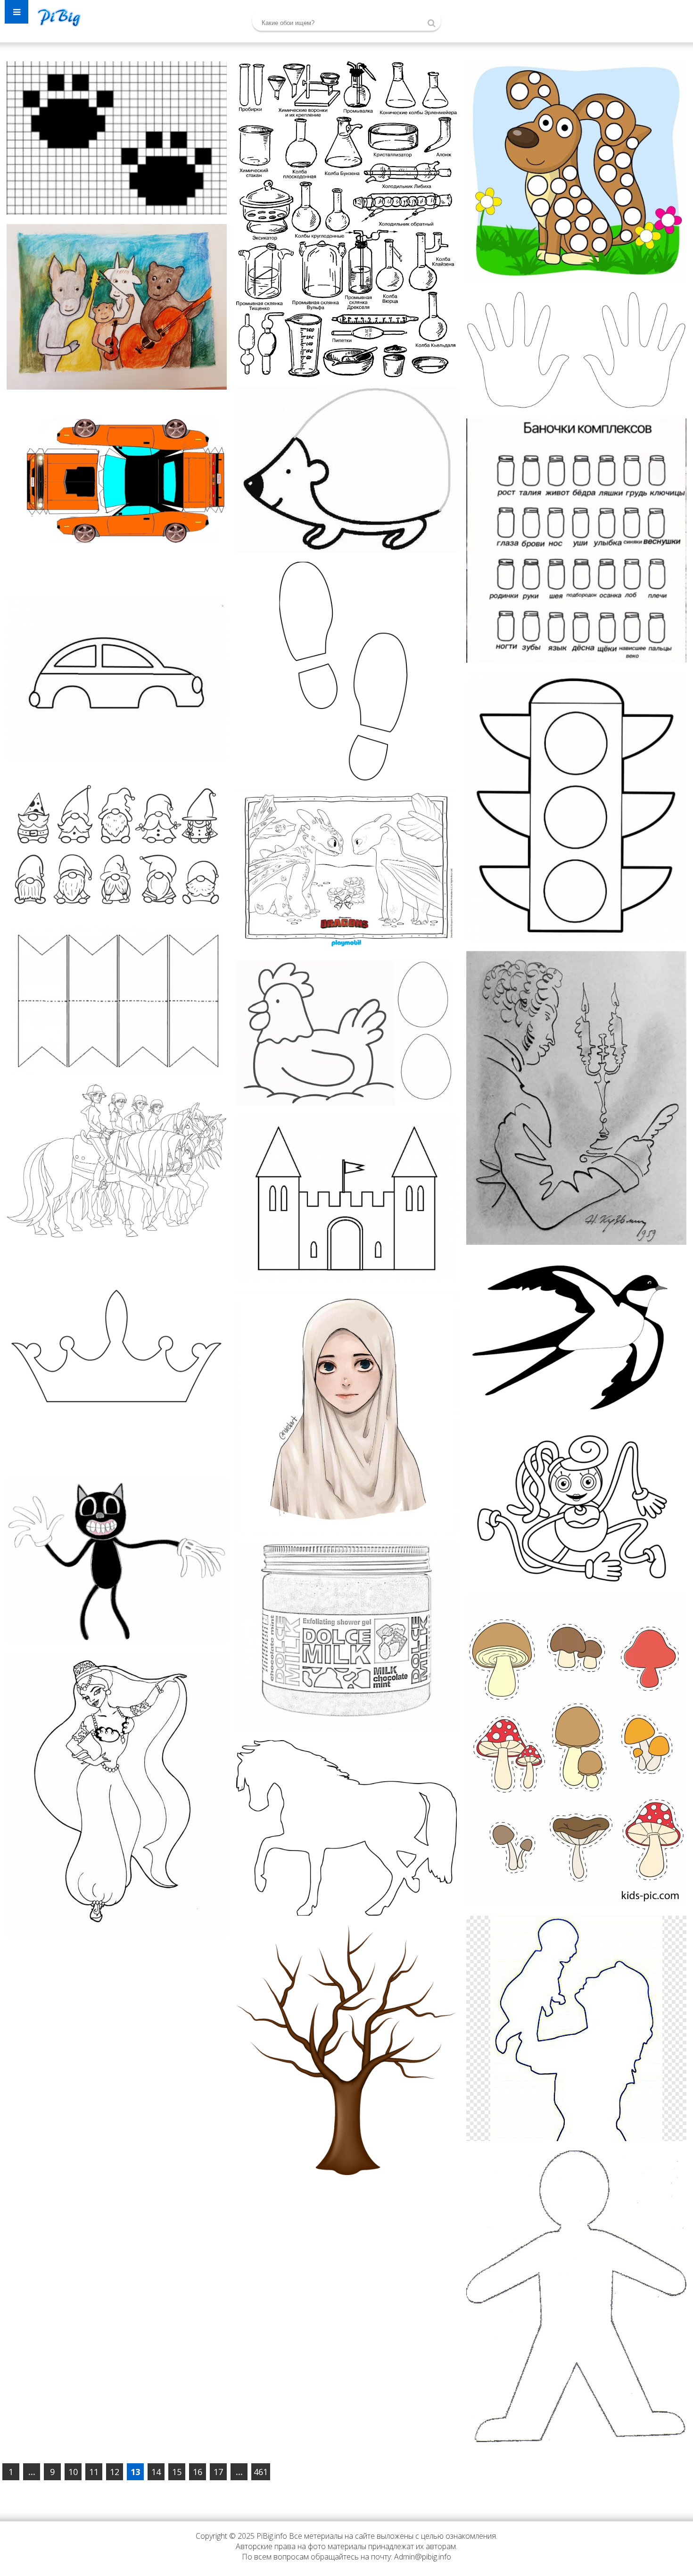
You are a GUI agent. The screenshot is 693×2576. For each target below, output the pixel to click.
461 (261, 2472)
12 (115, 2472)
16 (198, 2472)
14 (156, 2472)
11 (94, 2472)
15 (177, 2472)
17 (218, 2472)
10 (73, 2472)
